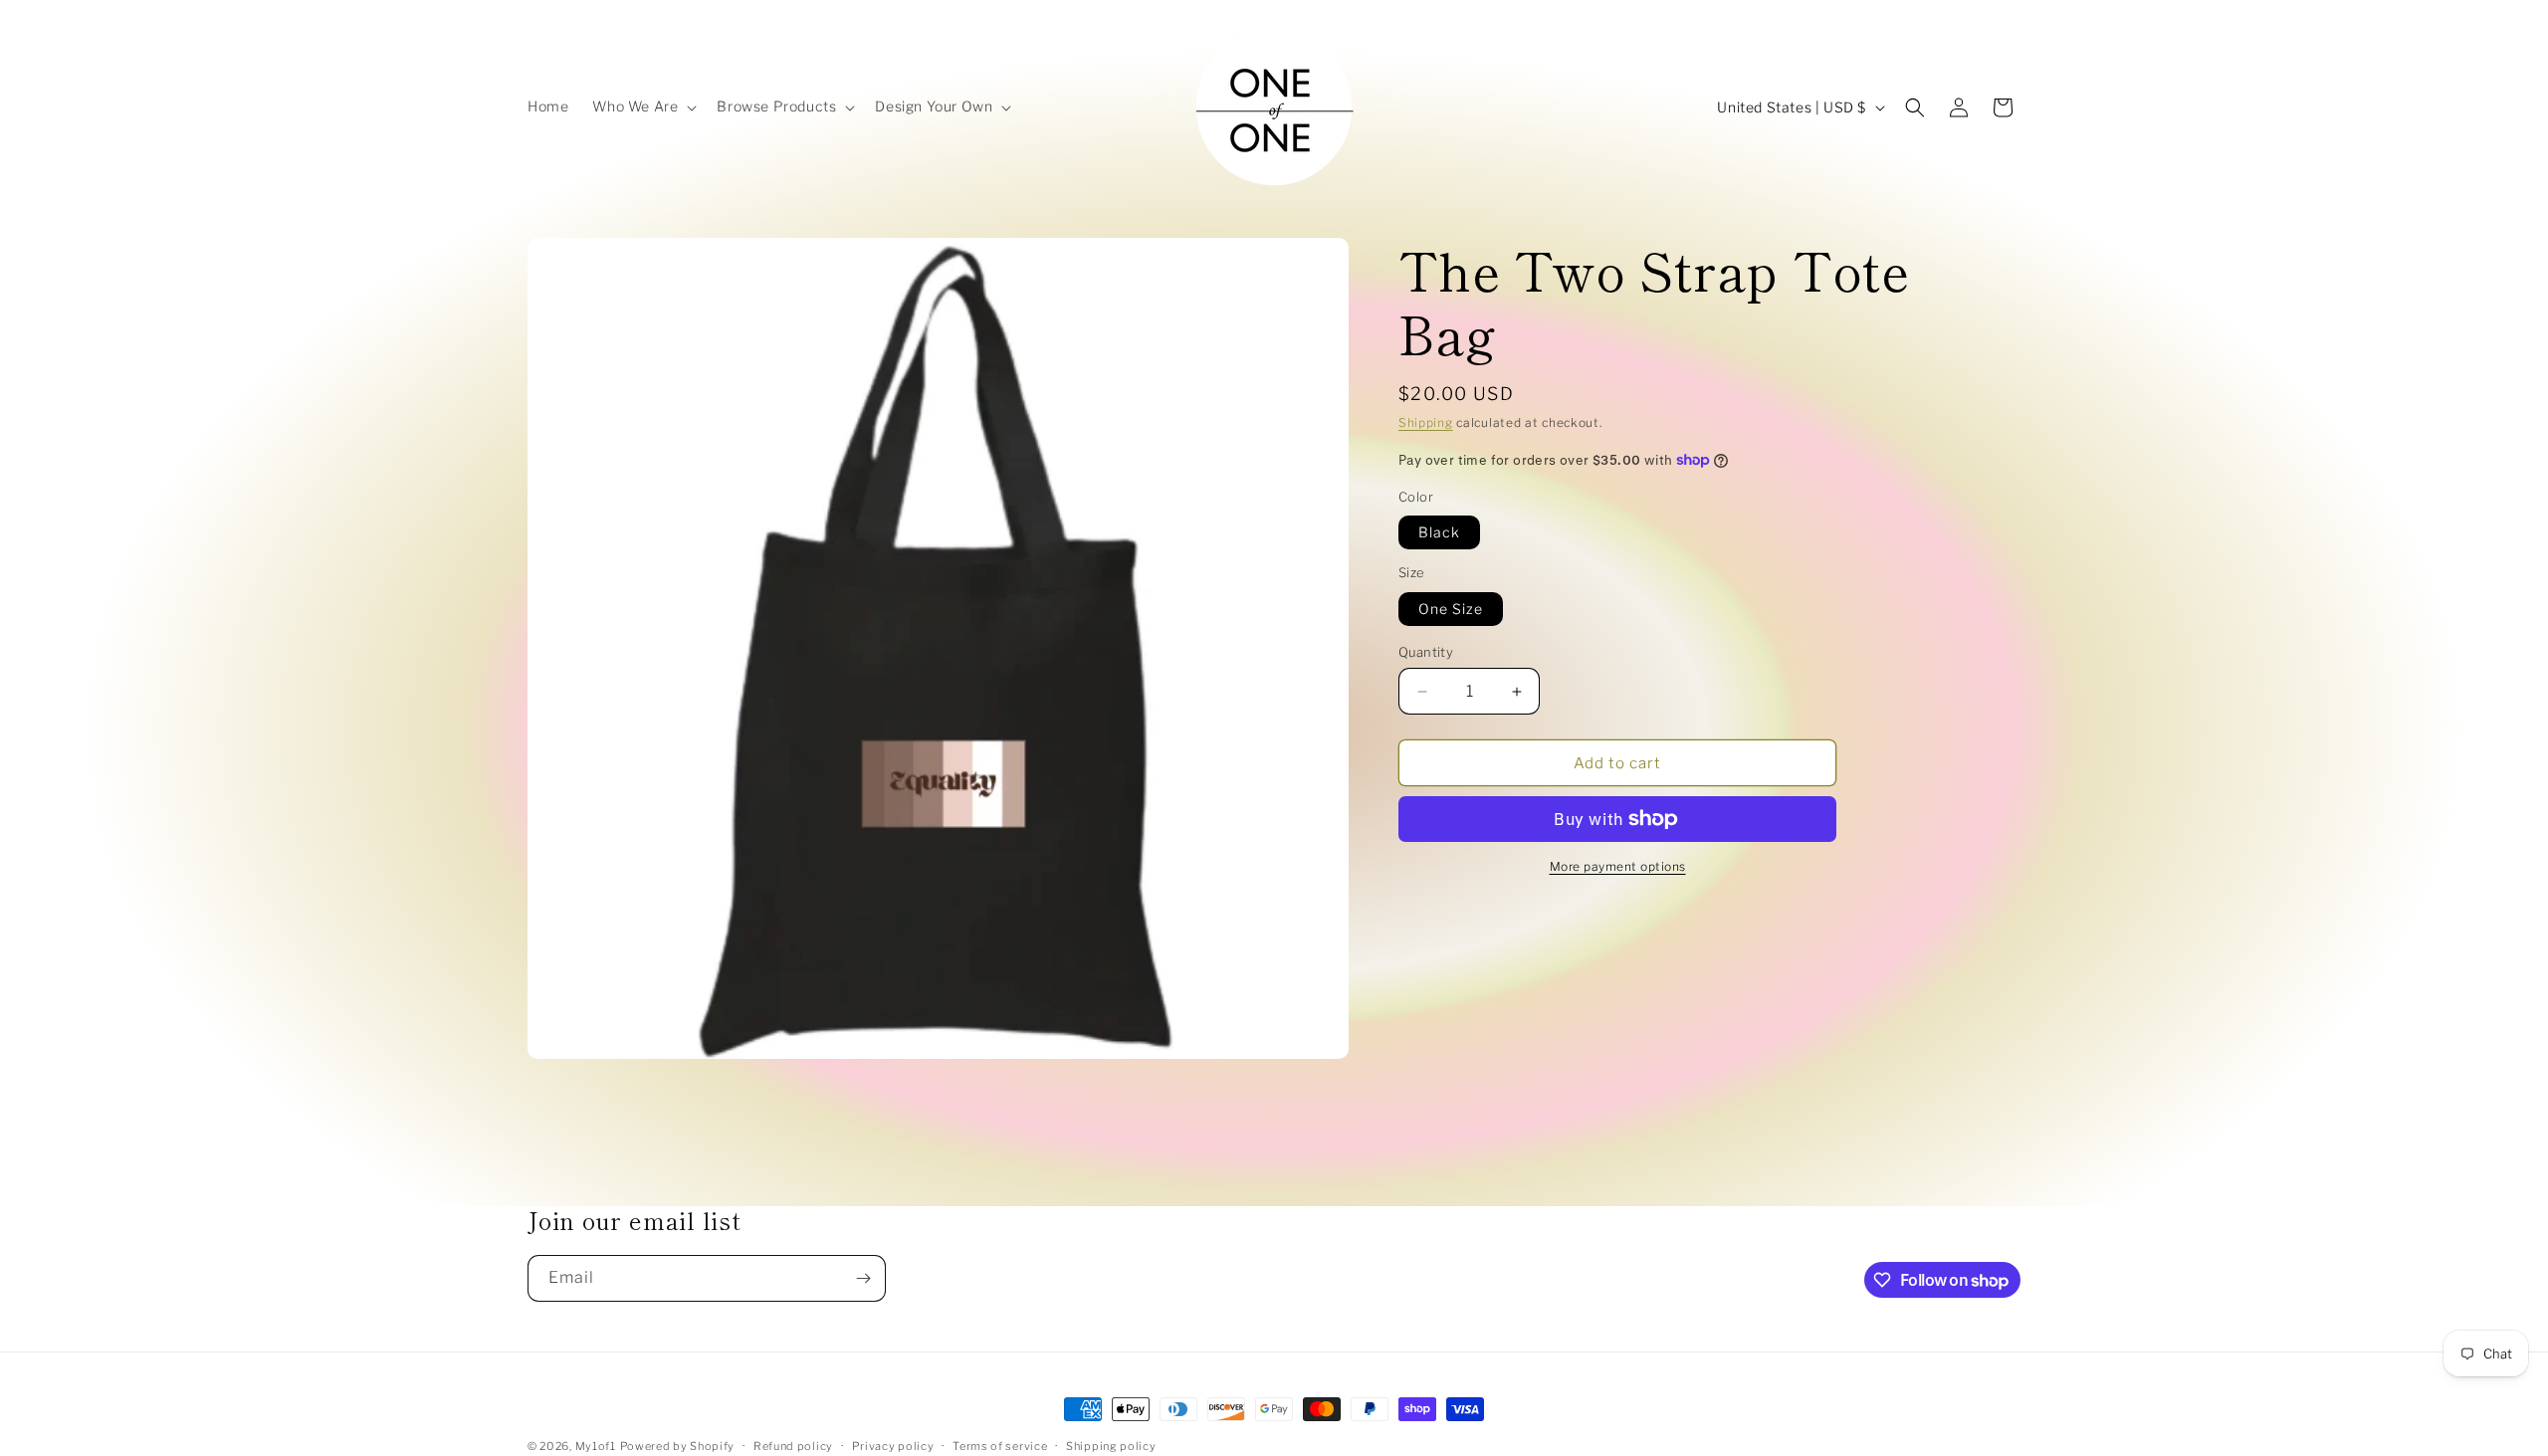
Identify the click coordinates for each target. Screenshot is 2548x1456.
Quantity (1426, 652)
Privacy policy (893, 1446)
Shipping (1426, 422)
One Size (1451, 609)
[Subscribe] (863, 1278)
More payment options (1618, 866)
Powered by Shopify (678, 1446)
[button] (642, 106)
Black (1439, 532)
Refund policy (793, 1446)
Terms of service (1000, 1446)
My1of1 (596, 1446)
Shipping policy (1111, 1446)
